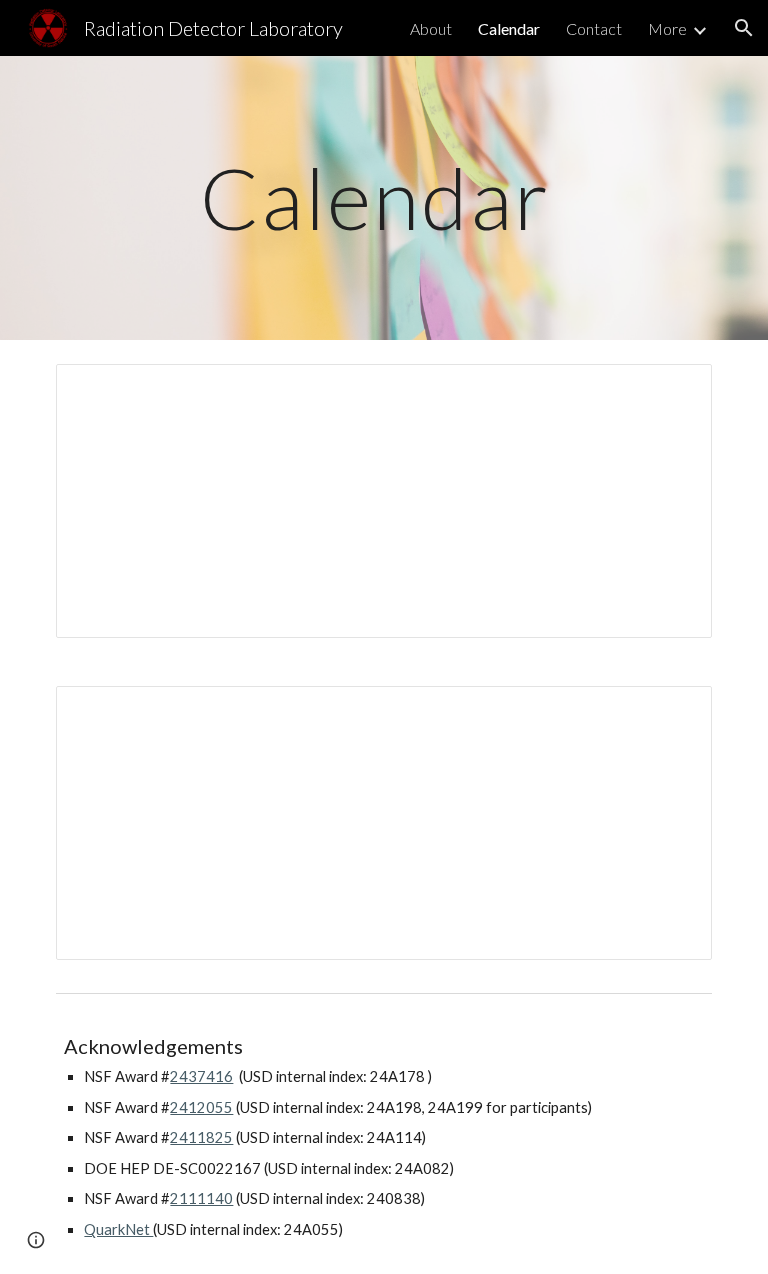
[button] (744, 28)
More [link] (667, 28)
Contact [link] (594, 28)
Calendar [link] (509, 28)
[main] (383, 197)
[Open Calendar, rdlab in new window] (674, 390)
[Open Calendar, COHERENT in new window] (674, 712)
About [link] (431, 28)
